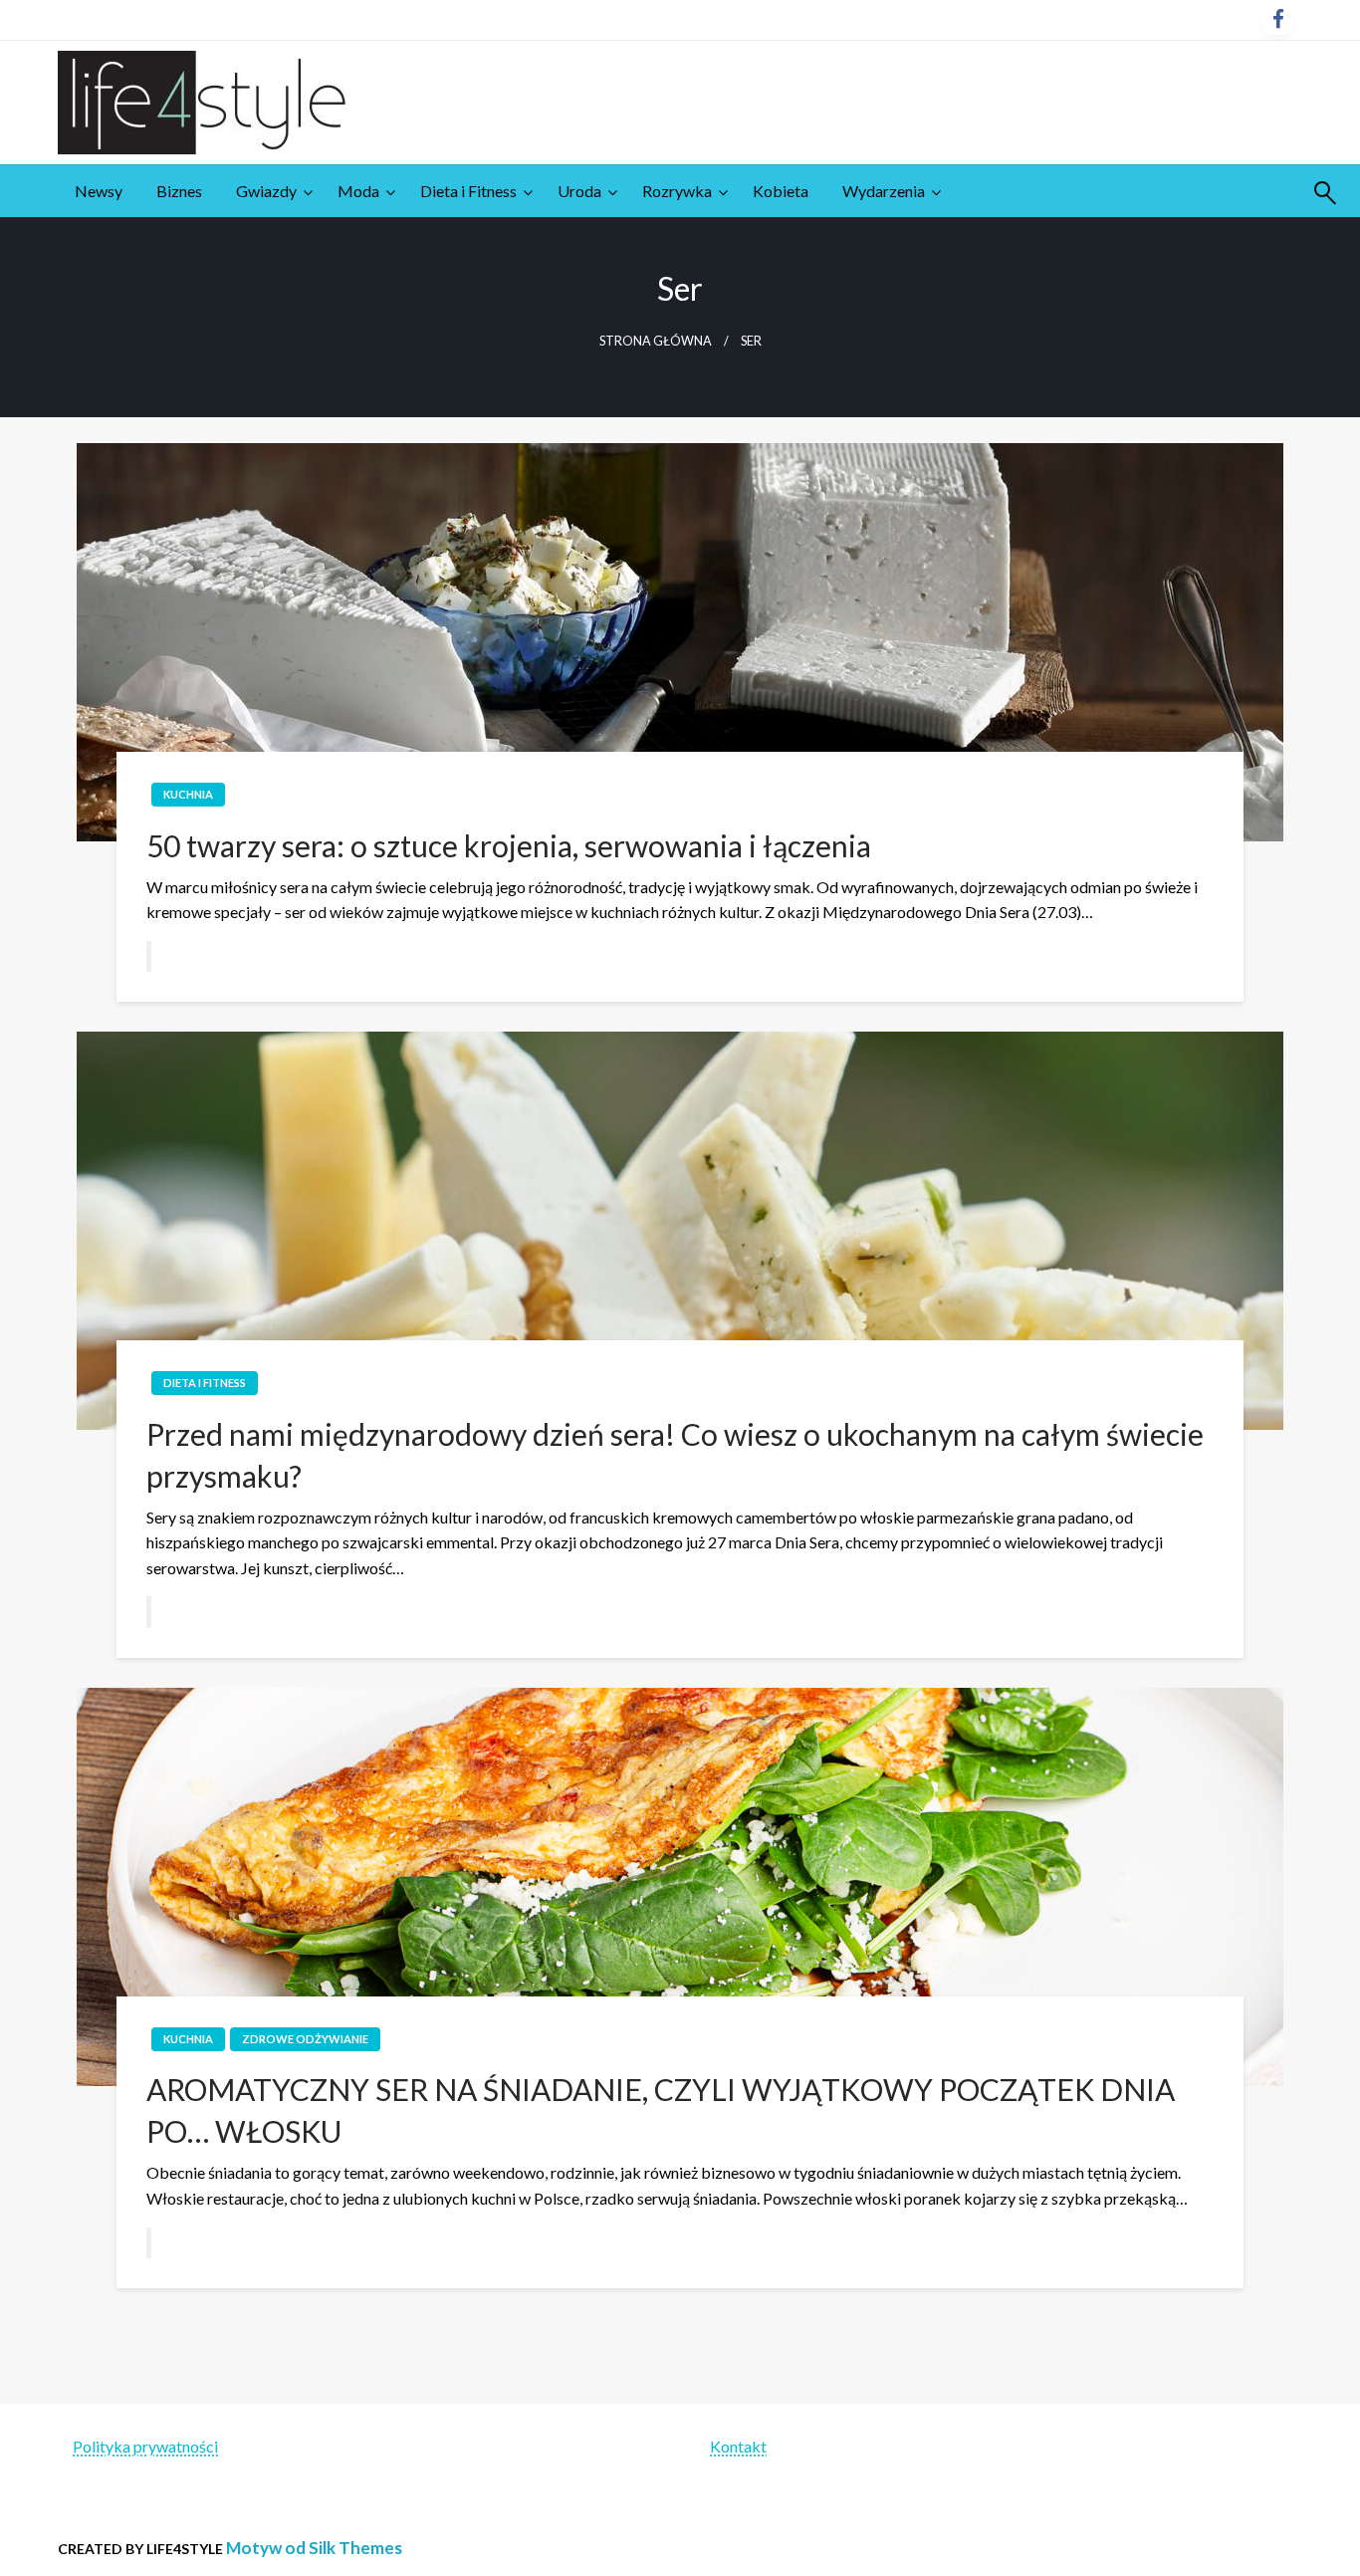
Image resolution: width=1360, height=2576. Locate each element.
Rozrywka (677, 191)
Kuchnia (188, 794)
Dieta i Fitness (468, 191)
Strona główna (656, 341)
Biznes (179, 191)
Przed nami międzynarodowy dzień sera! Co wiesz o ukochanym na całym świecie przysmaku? (675, 1455)
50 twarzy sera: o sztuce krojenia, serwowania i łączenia (509, 845)
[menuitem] (99, 191)
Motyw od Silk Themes (314, 2548)
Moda (358, 191)
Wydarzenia (884, 191)
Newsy (99, 191)
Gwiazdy (266, 191)
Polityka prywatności (145, 2446)
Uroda (579, 191)
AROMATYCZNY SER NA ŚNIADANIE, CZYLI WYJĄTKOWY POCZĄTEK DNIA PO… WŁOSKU (661, 2110)
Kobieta (781, 191)
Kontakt (738, 2446)
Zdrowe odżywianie (305, 2039)
